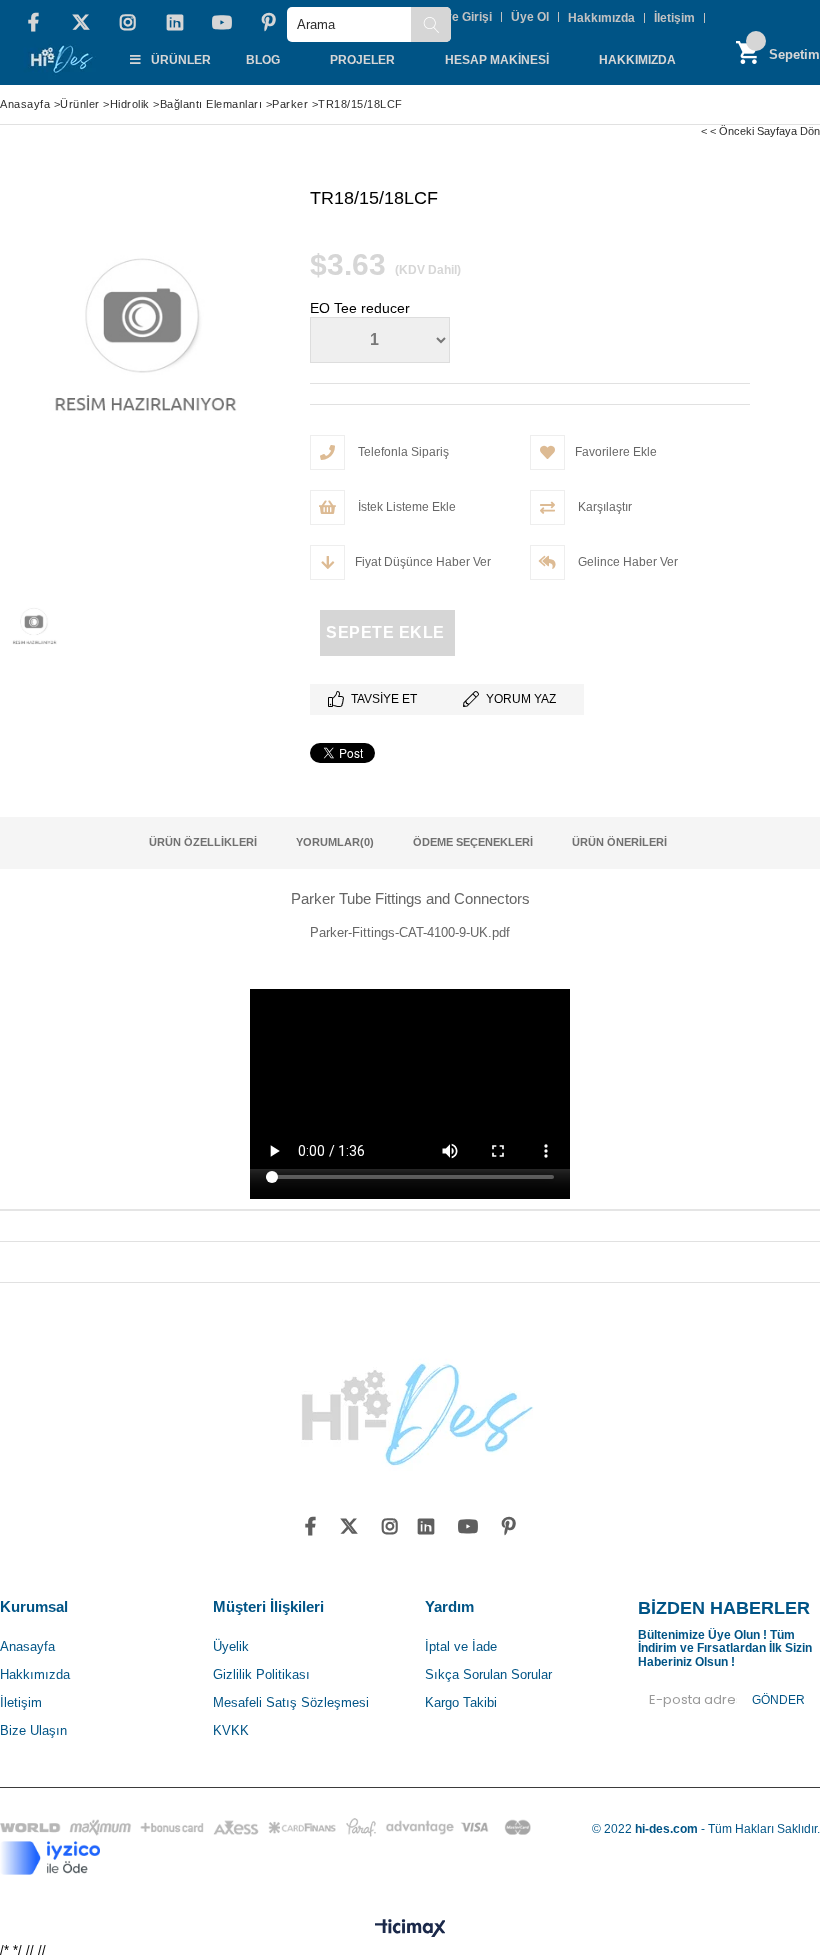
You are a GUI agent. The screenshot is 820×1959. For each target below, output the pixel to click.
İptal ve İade (461, 1646)
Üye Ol (530, 17)
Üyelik (231, 1646)
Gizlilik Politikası (261, 1674)
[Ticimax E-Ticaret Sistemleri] (410, 1929)
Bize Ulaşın (33, 1730)
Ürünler (181, 60)
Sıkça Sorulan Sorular (488, 1674)
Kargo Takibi (461, 1702)
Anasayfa (27, 1646)
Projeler (362, 60)
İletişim (674, 18)
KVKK (231, 1730)
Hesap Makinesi (497, 60)
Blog (263, 60)
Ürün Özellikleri (203, 842)
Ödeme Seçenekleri (473, 842)
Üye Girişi (464, 17)
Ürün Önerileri (619, 842)
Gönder (778, 1700)
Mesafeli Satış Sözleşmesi (291, 1702)
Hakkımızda (601, 18)
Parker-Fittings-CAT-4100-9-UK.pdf (410, 932)
